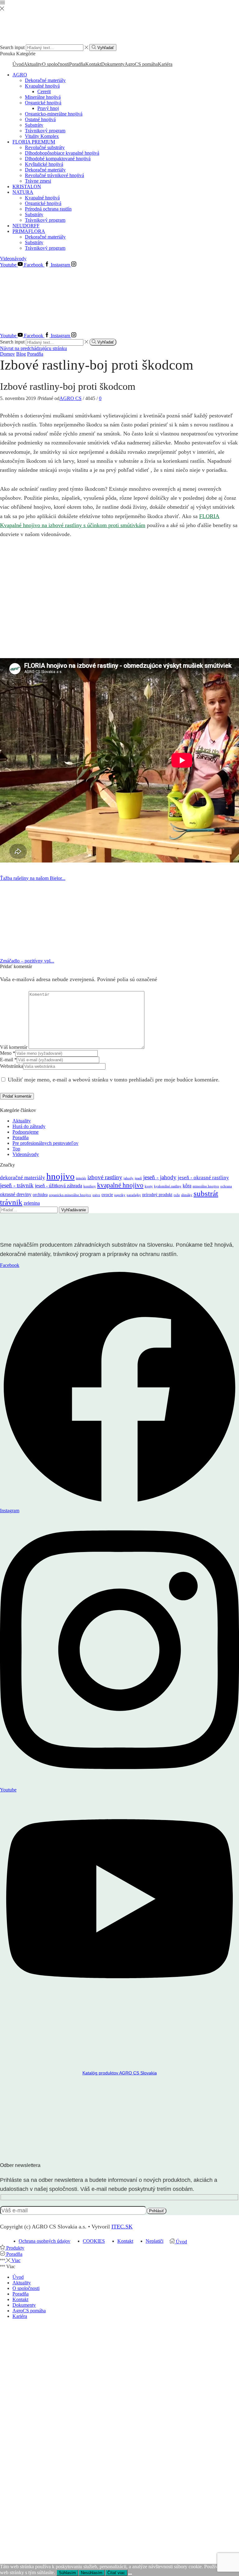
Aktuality (33, 64)
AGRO (20, 75)
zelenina (32, 1203)
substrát (206, 1193)
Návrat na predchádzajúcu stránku (33, 348)
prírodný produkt (157, 1195)
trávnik (11, 1202)
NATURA (23, 192)
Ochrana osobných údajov (45, 2241)
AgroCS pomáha (141, 64)
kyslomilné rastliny (168, 1186)
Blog (21, 354)
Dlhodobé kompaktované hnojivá (58, 159)
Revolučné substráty (45, 147)
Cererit (44, 91)
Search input (12, 47)
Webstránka (12, 1066)
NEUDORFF (26, 226)
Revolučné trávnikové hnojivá (54, 175)
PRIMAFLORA (29, 231)
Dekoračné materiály (45, 80)
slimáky (187, 1195)
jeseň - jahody (160, 1177)
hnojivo (61, 1176)
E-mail (8, 1060)
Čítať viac (116, 2573)
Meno (8, 1053)
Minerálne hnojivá (43, 97)
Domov (7, 354)
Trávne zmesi (38, 181)
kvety (149, 1186)
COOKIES (94, 2241)
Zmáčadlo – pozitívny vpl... (27, 961)
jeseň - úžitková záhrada (59, 1186)
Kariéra (165, 64)
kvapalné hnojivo (120, 1185)
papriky (120, 1195)
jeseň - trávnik (17, 1185)
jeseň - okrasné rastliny (203, 1178)
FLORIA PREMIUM (34, 142)
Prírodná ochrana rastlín (48, 209)
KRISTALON (27, 187)
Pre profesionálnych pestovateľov (45, 1143)
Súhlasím (67, 2573)
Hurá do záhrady (29, 1126)
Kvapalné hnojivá (42, 86)
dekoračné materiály (23, 1178)
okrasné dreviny (16, 1194)
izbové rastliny (105, 1177)
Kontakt (93, 64)
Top (16, 1149)
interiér (81, 1178)
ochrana (226, 1186)
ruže (177, 1195)
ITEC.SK (122, 2227)
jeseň (138, 1178)
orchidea (40, 1195)
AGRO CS (70, 398)
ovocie (107, 1195)
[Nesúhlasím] (130, 2574)
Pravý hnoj (48, 108)
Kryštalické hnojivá (44, 164)
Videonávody (13, 259)
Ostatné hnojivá (40, 119)
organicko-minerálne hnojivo (70, 1195)
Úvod (18, 64)
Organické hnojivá (43, 103)
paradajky (134, 1195)
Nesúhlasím (92, 2573)
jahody (129, 1178)
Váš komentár (14, 1047)
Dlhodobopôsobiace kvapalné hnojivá (62, 153)
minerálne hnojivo (206, 1186)
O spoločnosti (56, 64)
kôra (187, 1186)
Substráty (34, 125)
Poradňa (77, 64)
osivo (96, 1195)
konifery (90, 1186)
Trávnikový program (45, 131)
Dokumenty (113, 64)
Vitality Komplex (42, 136)
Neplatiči (155, 2241)
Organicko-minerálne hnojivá (54, 114)
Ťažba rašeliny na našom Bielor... (33, 878)
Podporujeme (26, 1132)
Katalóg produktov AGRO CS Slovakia (120, 2073)
